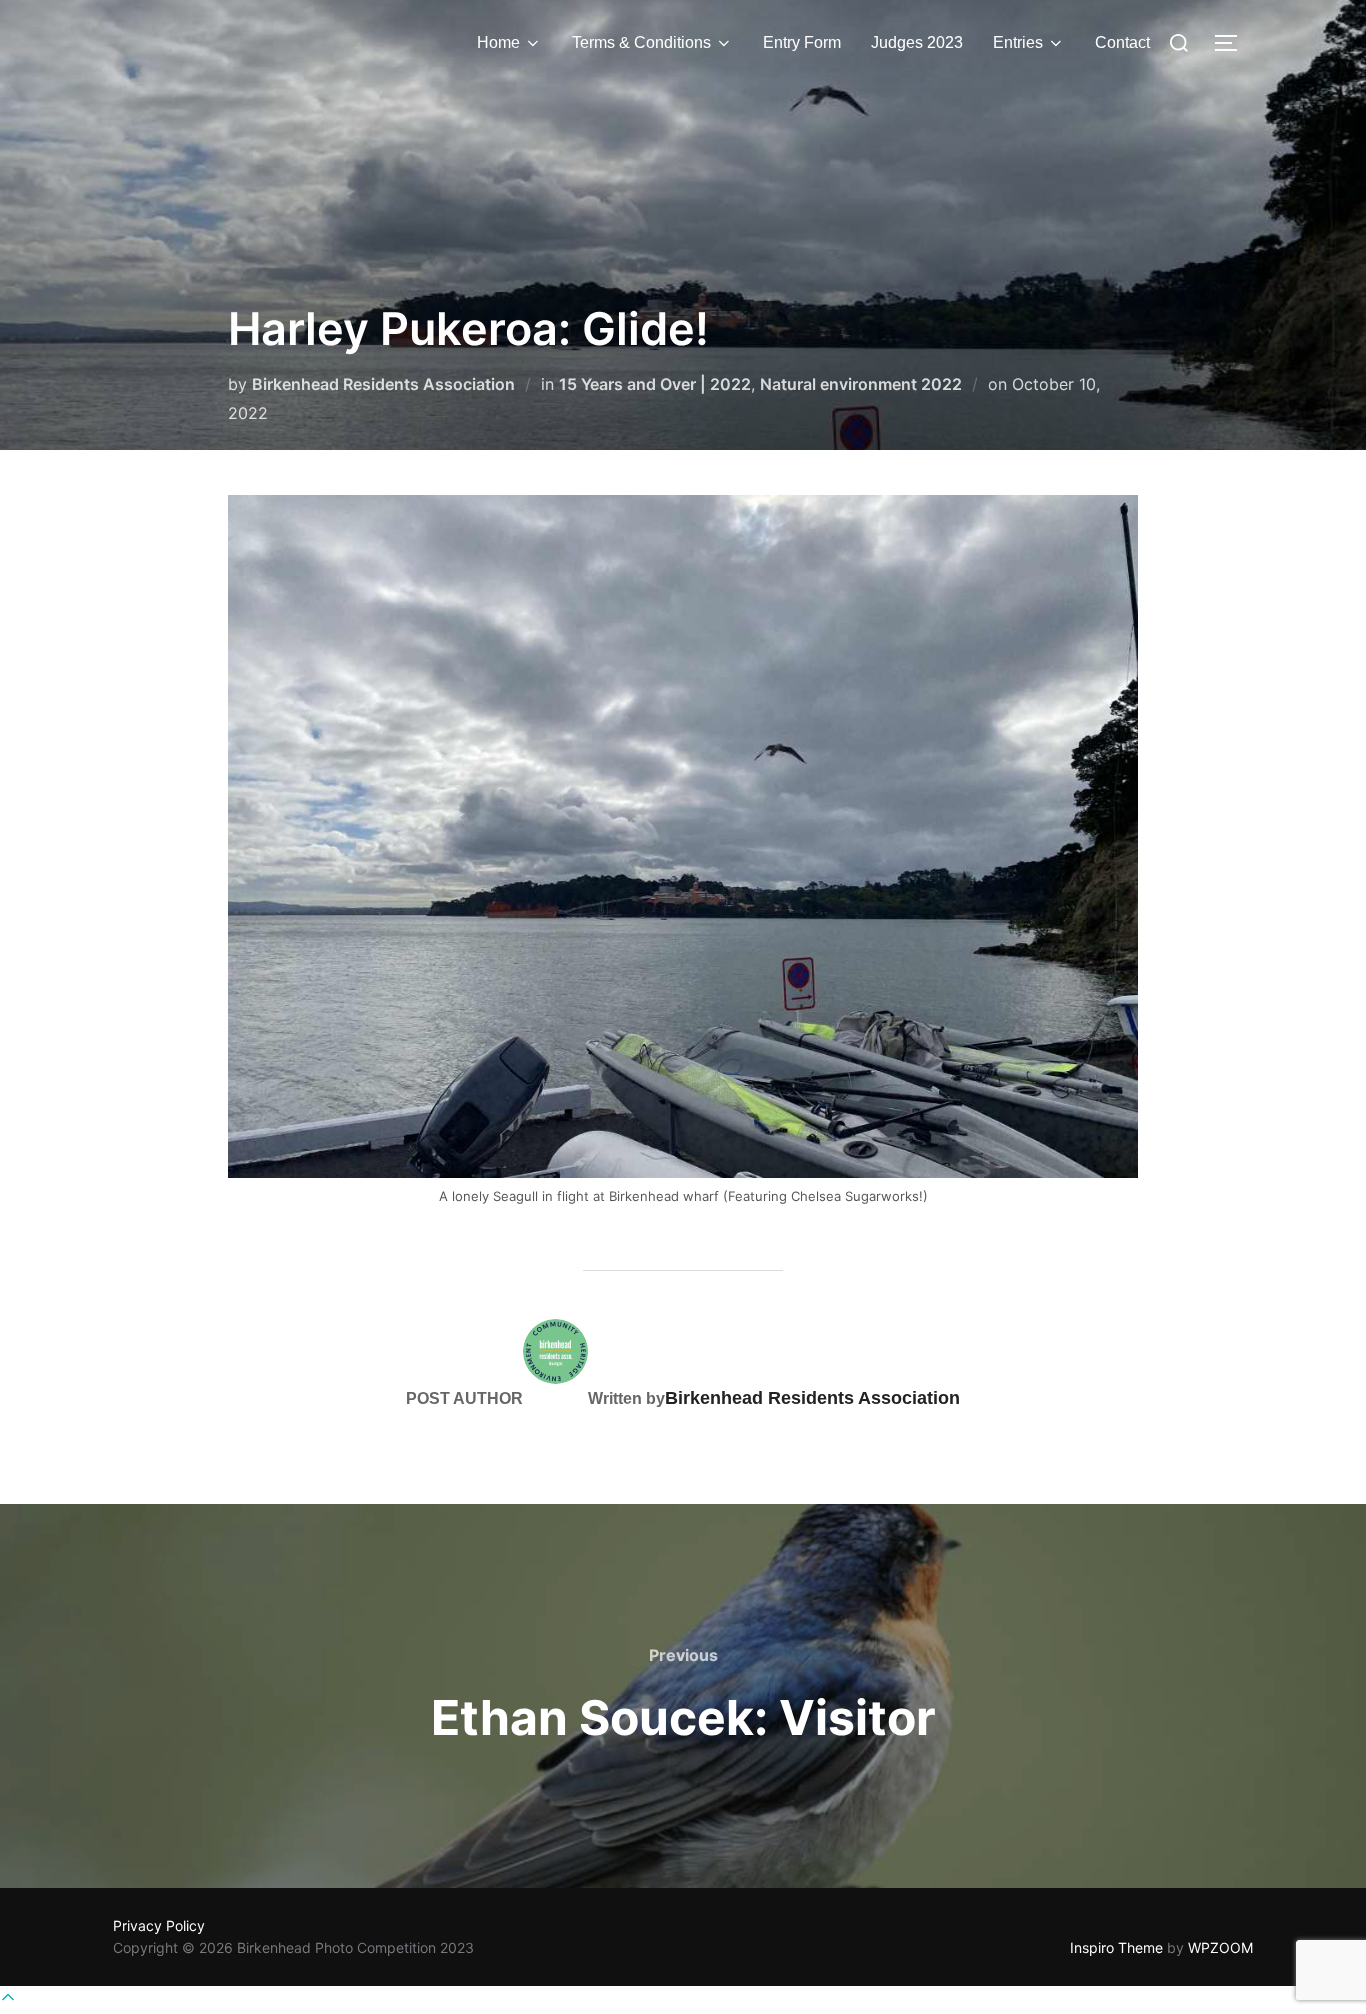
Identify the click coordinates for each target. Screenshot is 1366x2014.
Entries (1018, 42)
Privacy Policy (159, 1925)
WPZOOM (1220, 1947)
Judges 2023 (917, 42)
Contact (1122, 42)
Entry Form (802, 42)
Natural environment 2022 (861, 384)
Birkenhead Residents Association (383, 384)
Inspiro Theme (1116, 1947)
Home (498, 42)
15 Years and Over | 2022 (655, 384)
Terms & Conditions (641, 42)
